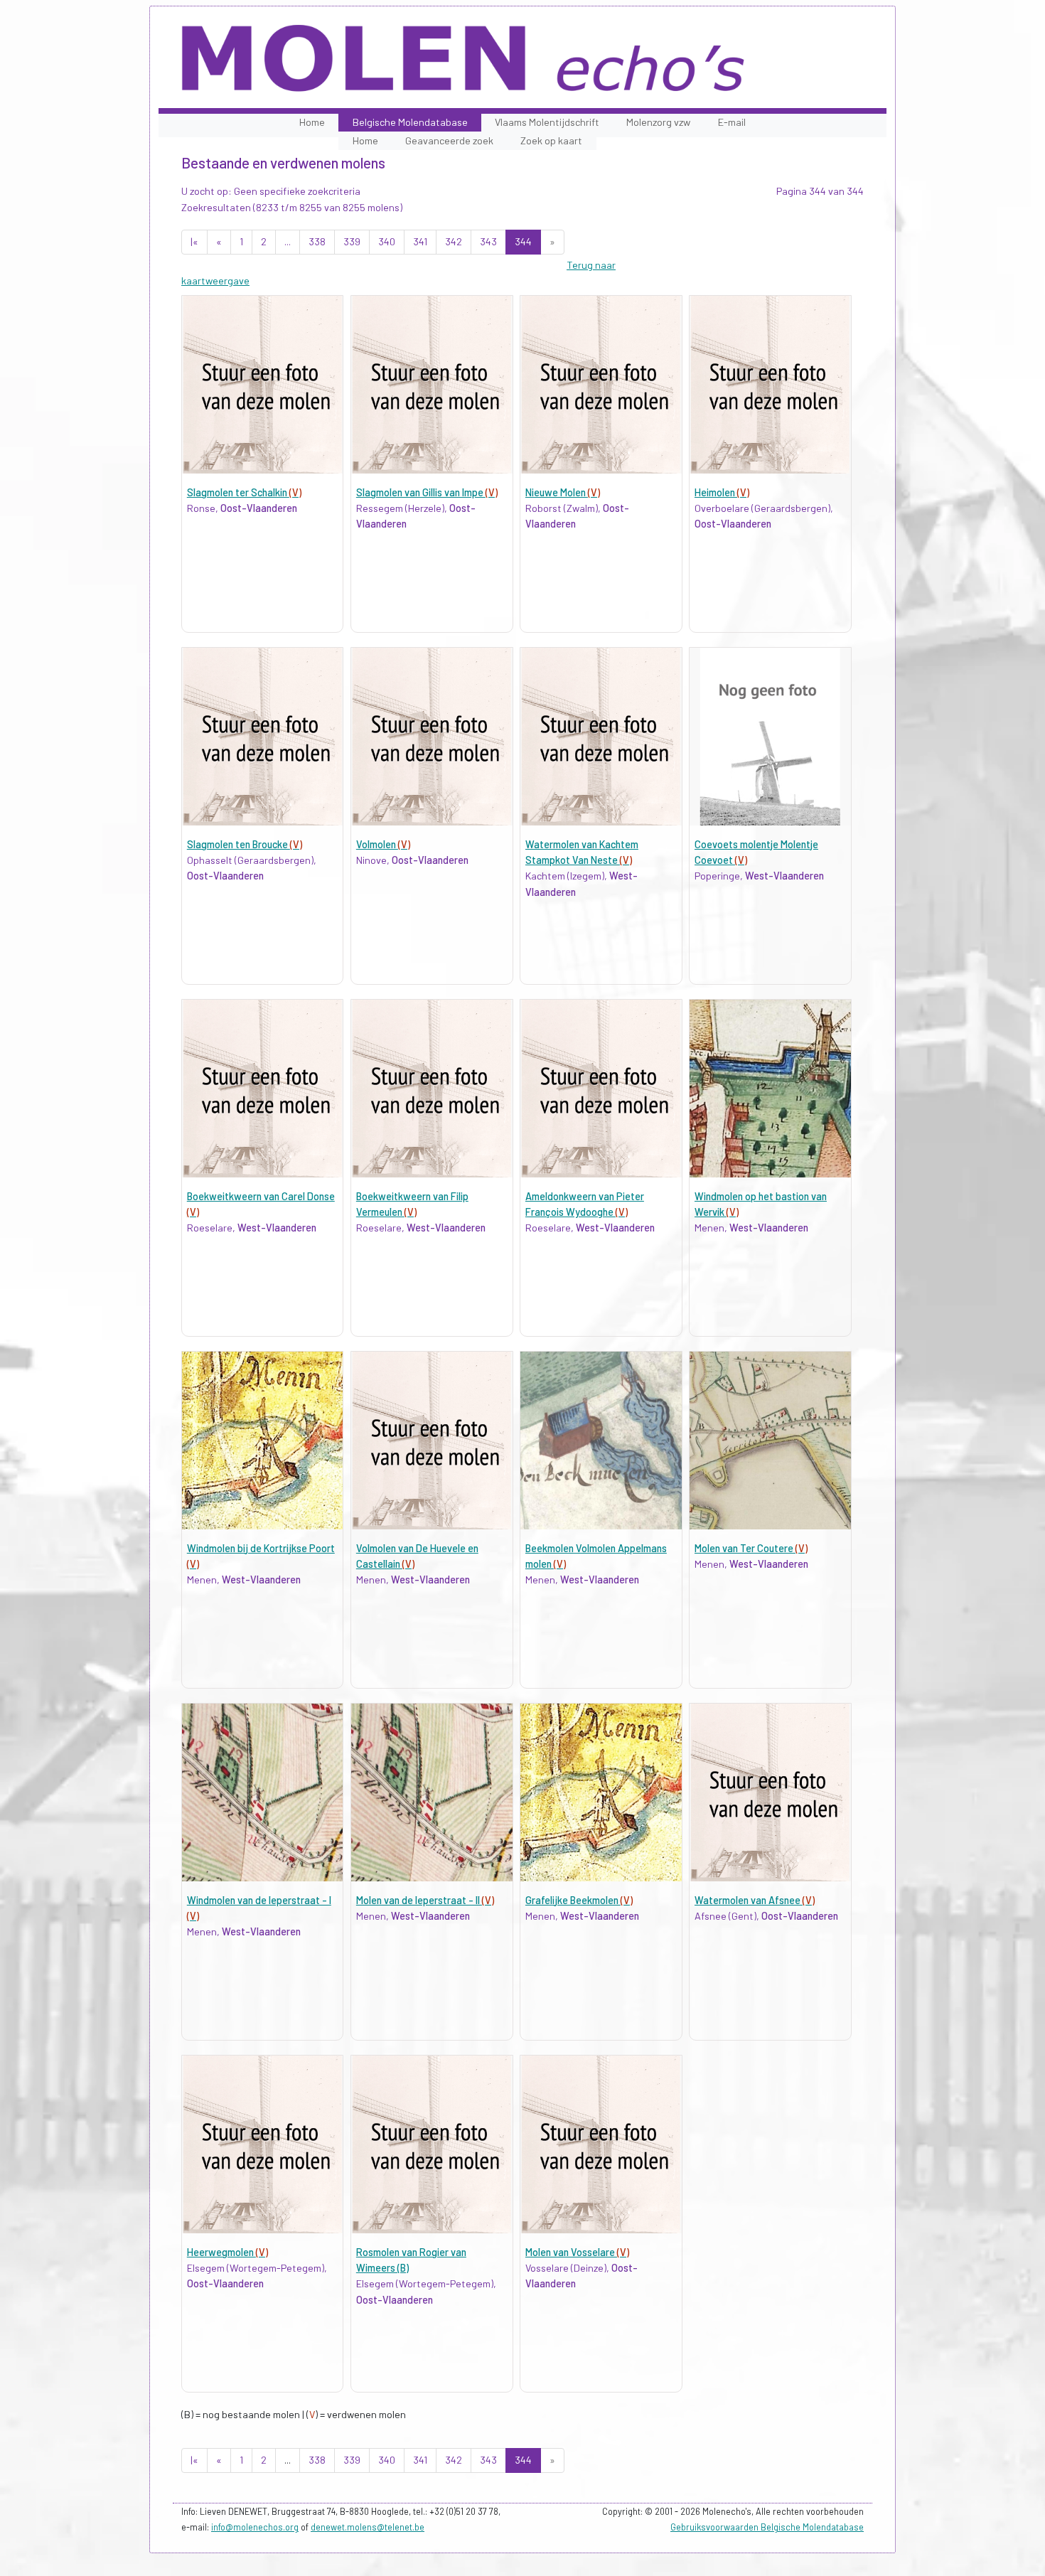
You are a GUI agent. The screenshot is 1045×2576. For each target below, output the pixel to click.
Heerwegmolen (227, 2252)
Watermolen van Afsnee (755, 1900)
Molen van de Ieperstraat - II (425, 1900)
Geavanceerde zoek (449, 140)
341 (420, 241)
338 (317, 241)
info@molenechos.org (255, 2527)
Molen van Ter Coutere (751, 1548)
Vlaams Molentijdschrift (547, 122)
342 (454, 241)
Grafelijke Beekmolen (579, 1900)
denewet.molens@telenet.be (368, 2527)
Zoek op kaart (551, 140)
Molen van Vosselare (577, 2252)
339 (352, 241)
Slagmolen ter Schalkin (244, 492)
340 (387, 241)
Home (312, 122)
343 (488, 241)
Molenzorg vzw (658, 122)
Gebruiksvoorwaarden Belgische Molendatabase (767, 2527)
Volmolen (383, 844)
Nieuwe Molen (563, 492)
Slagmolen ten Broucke (245, 844)
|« (194, 241)
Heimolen (722, 492)
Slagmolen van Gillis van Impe (427, 492)
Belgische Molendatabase (410, 122)
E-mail (732, 122)
